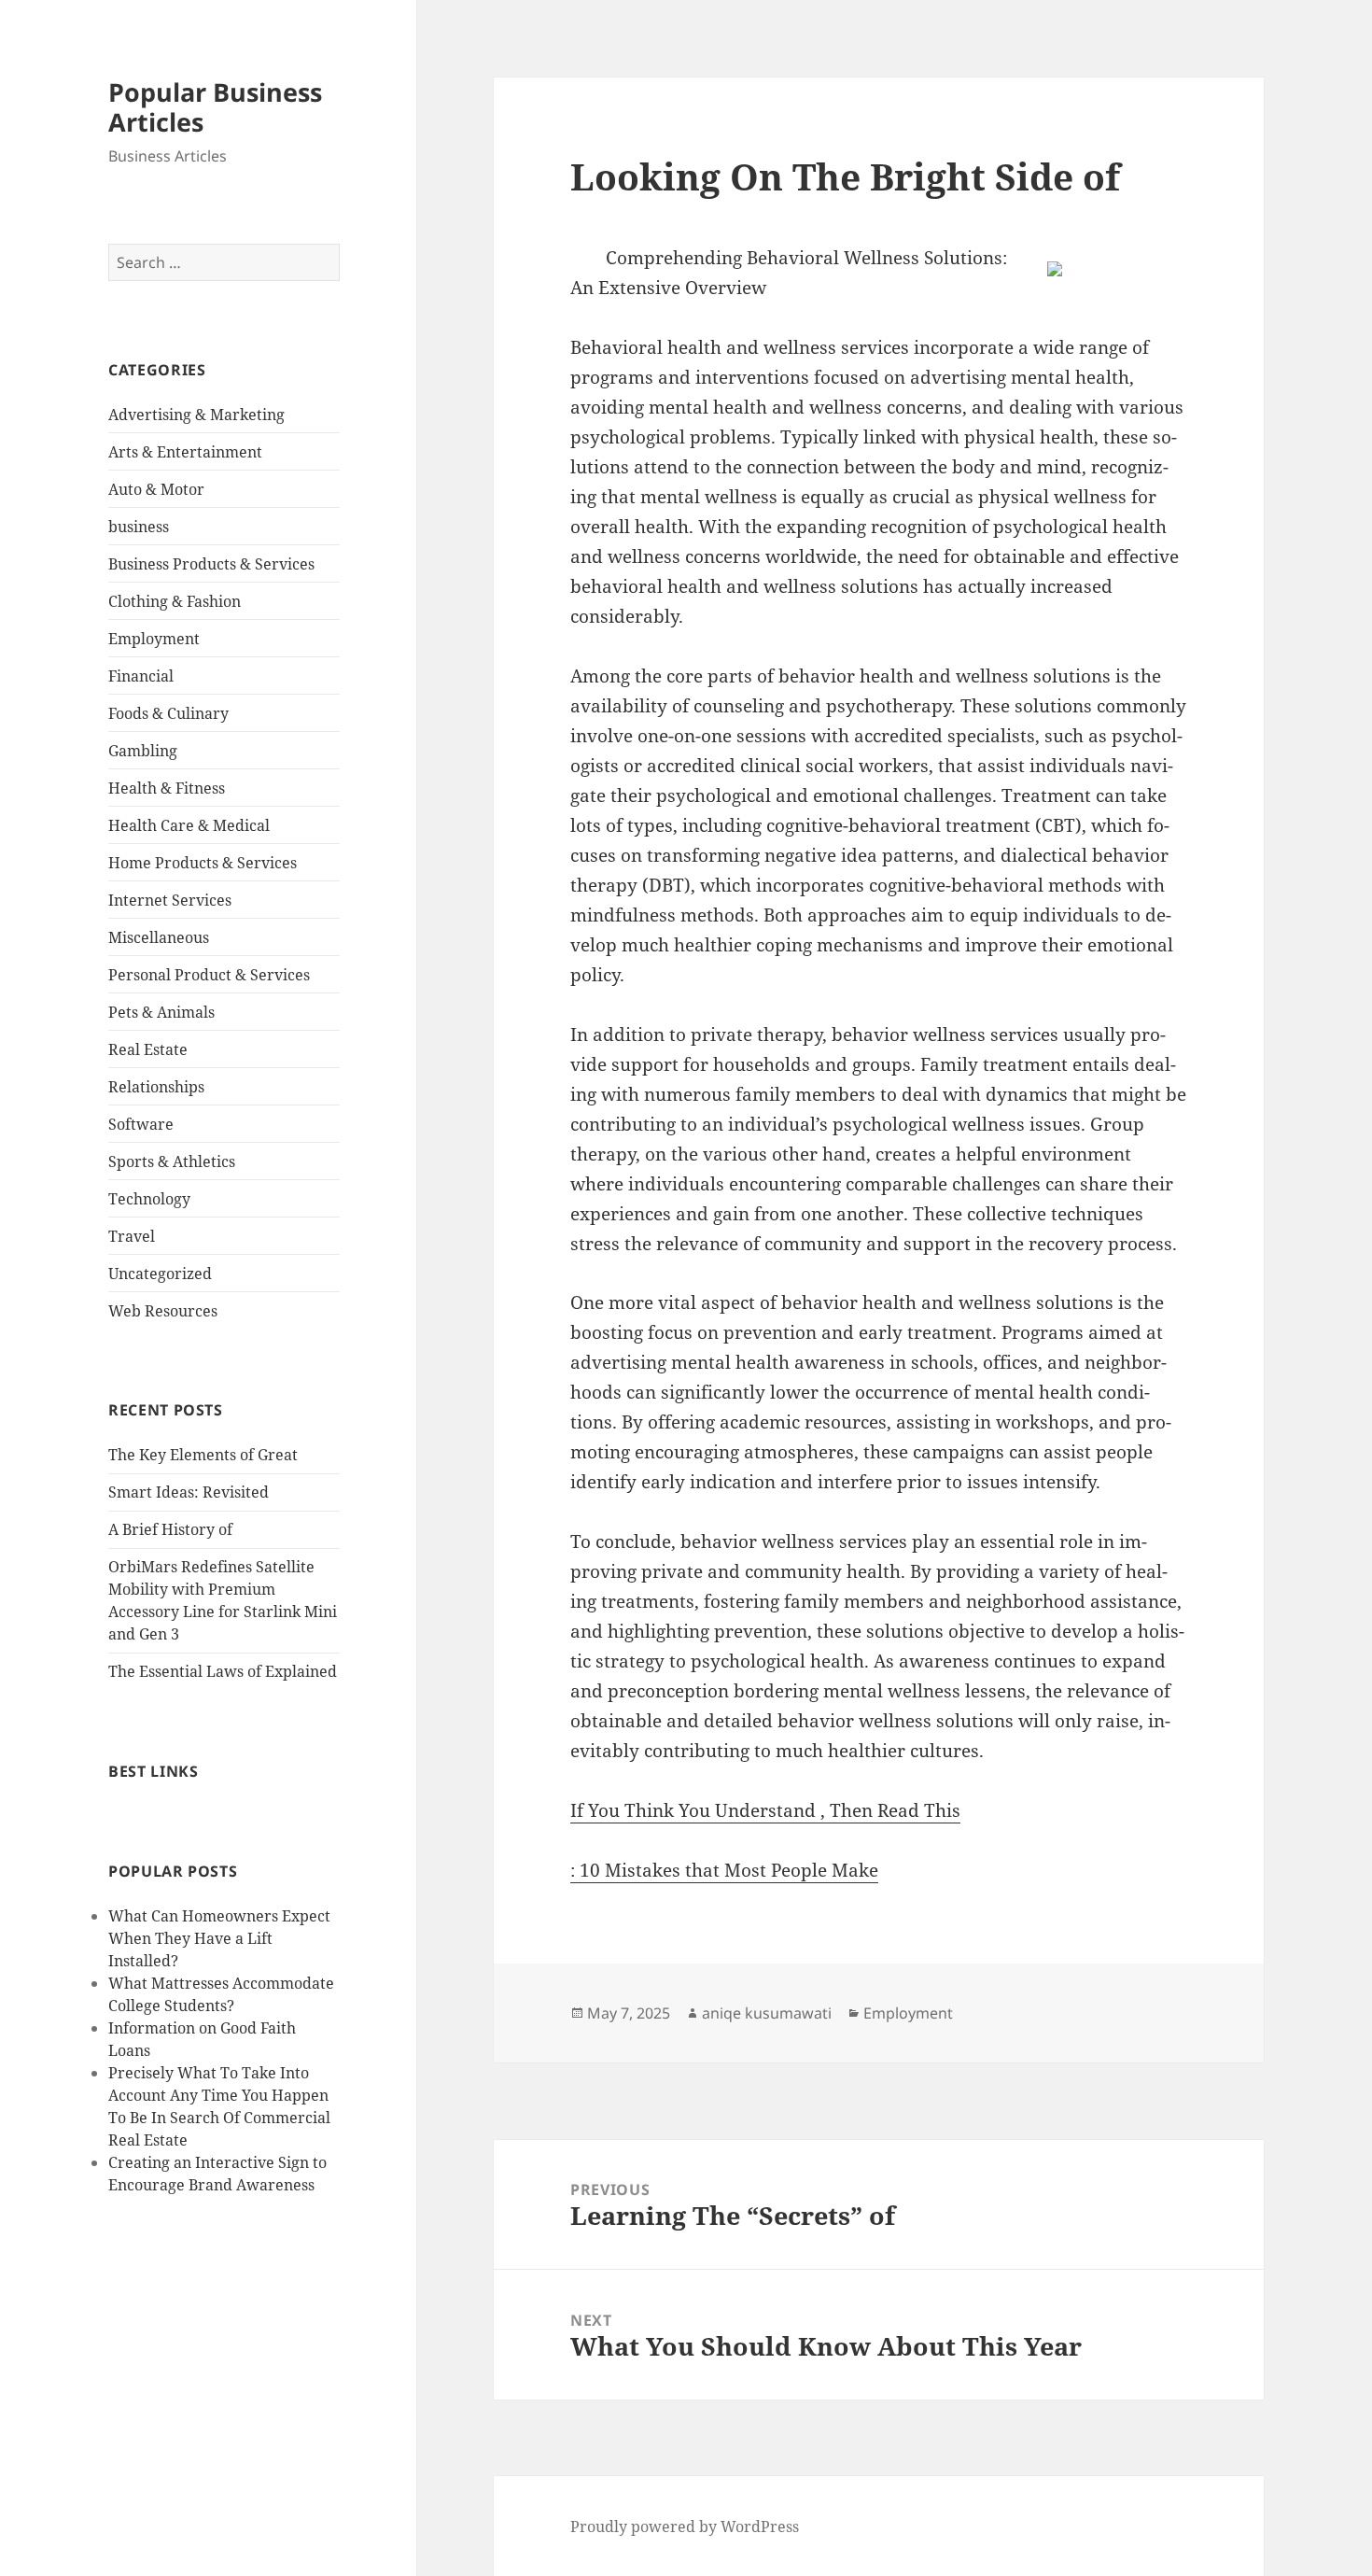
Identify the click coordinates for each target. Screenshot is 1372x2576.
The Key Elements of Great (203, 1455)
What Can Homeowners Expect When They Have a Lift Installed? (219, 1938)
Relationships (156, 1087)
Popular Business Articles (215, 107)
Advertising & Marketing (196, 415)
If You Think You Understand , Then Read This (765, 1810)
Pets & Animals (161, 1012)
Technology (149, 1199)
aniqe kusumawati (767, 2013)
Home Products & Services (203, 863)
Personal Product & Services (209, 975)
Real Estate (148, 1049)
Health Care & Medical (189, 825)
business (139, 527)
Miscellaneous (159, 937)
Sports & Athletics (172, 1161)
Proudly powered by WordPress (685, 2527)
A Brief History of (170, 1529)
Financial (141, 676)
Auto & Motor (156, 489)
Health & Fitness (167, 788)
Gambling (143, 751)
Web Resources (163, 1311)
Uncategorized (160, 1274)
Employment (154, 639)
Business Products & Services (211, 564)
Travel (132, 1236)
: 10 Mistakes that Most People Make (724, 1870)
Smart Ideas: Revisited (189, 1492)
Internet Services (170, 900)
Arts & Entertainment (185, 452)
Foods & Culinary (168, 713)
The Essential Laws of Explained (223, 1671)
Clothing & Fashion (175, 601)
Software (141, 1124)
